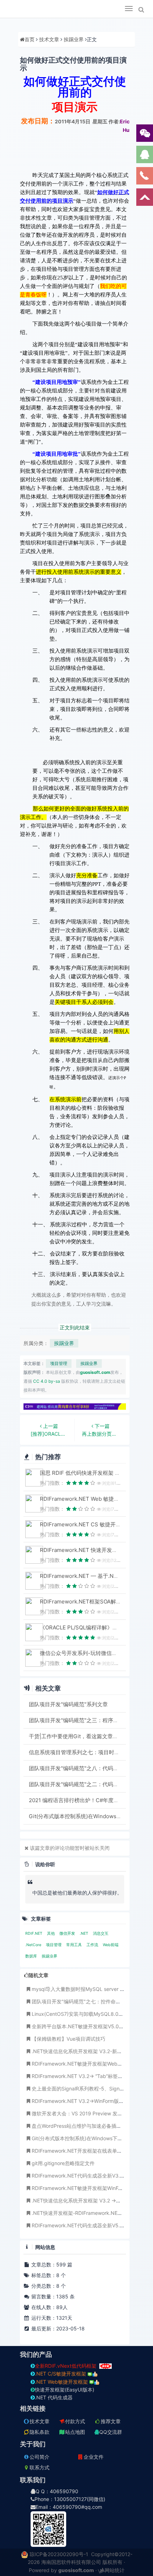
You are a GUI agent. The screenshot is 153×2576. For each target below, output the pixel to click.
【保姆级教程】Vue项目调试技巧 (68, 2039)
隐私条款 (39, 2432)
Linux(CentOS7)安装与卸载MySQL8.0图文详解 (85, 2014)
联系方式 (39, 2467)
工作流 (93, 1945)
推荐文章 (111, 2421)
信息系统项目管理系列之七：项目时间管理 (80, 1752)
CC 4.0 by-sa (47, 1381)
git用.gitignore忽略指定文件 (63, 2163)
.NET (85, 1934)
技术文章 (49, 39)
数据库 (32, 1956)
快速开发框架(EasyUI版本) (65, 2390)
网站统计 (115, 2570)
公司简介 (39, 2457)
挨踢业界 (74, 39)
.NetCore (34, 1945)
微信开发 (68, 1934)
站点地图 (75, 2432)
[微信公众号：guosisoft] (73, 2529)
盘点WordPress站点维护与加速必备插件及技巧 (84, 2126)
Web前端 (111, 1945)
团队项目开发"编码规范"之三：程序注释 (76, 1720)
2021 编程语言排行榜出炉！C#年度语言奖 (79, 1800)
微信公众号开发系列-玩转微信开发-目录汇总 (93, 1653)
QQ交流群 (111, 2432)
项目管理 (59, 1363)
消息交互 (101, 1934)
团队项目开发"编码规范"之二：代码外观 (76, 1784)
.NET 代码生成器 (54, 2397)
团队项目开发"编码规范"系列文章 (68, 1704)
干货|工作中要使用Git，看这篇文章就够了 (79, 1736)
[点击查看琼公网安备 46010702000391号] (25, 2554)
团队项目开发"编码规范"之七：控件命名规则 (81, 2001)
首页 (30, 39)
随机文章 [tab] (38, 1975)
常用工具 (75, 1945)
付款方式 (75, 2421)
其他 (51, 1934)
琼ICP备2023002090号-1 (59, 2554)
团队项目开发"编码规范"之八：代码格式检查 (82, 1768)
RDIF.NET (34, 1934)
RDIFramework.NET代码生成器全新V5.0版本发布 (87, 2225)
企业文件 (94, 2457)
